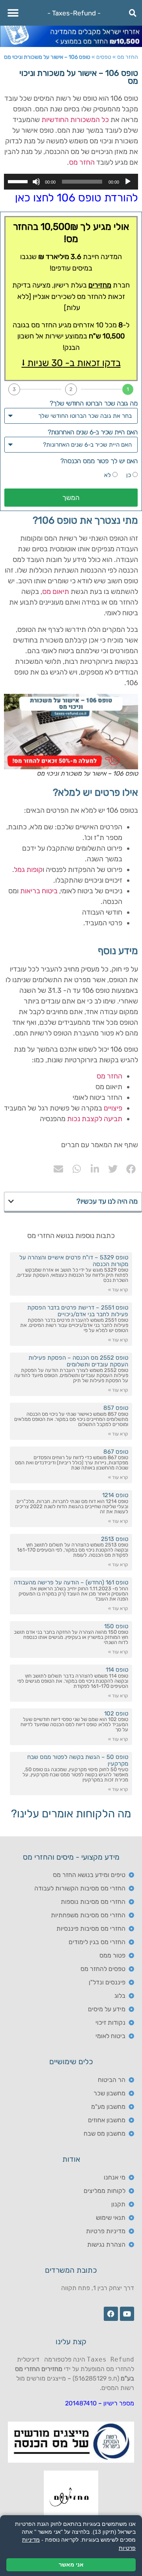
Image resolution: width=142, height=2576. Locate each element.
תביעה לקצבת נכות (95, 1119)
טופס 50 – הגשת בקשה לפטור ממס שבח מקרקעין (78, 1760)
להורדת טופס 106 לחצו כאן (77, 198)
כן (129, 475)
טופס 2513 (115, 1539)
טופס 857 (116, 1408)
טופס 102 (116, 1714)
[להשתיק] (36, 182)
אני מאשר (71, 2565)
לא (107, 475)
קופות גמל (28, 870)
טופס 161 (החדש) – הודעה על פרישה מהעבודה (71, 1582)
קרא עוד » (118, 1290)
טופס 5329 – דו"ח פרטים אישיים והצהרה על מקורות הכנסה (74, 1261)
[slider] (19, 181)
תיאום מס (56, 592)
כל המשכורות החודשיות (75, 120)
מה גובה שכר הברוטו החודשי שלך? (94, 403)
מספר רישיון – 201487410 (100, 2403)
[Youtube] (127, 2314)
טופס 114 (117, 1670)
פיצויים (113, 1108)
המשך (71, 498)
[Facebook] (111, 2314)
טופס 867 (116, 1452)
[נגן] (128, 182)
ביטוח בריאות (39, 891)
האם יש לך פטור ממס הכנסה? (99, 461)
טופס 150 (116, 1626)
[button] (13, 13)
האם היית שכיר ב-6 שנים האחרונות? (93, 432)
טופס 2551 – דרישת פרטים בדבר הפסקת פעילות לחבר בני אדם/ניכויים (78, 1311)
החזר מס (128, 57)
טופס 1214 (115, 1495)
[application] (71, 182)
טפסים (104, 57)
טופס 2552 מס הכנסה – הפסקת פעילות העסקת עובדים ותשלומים (78, 1361)
